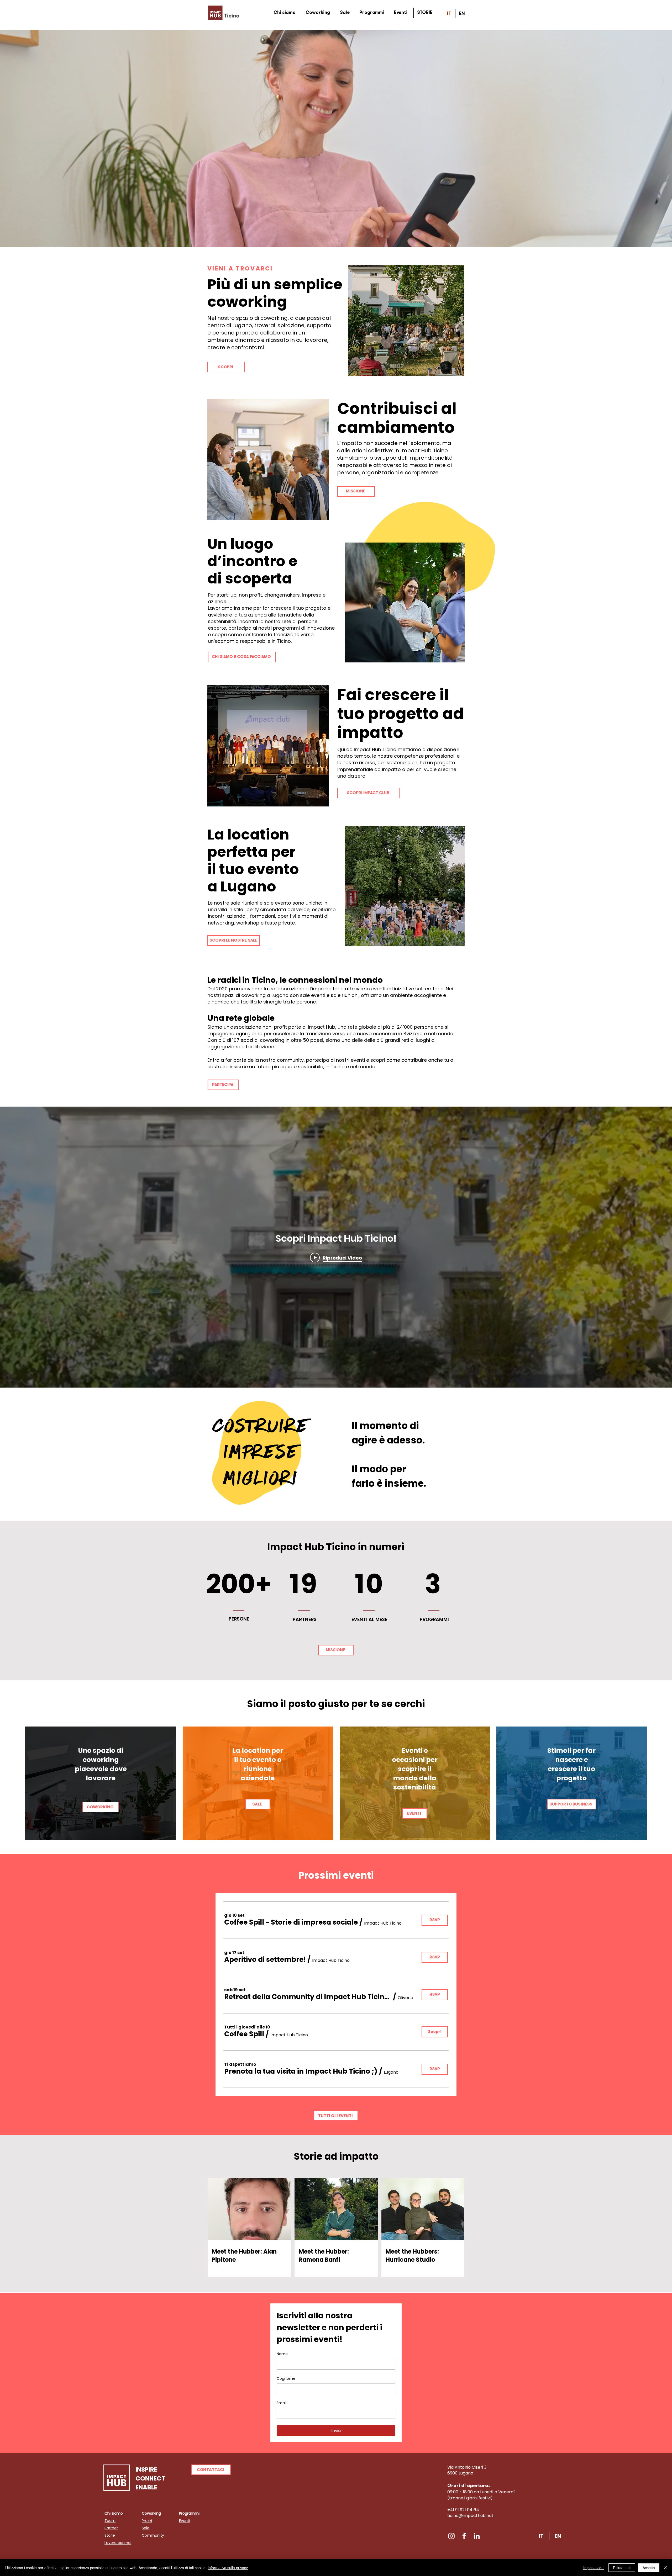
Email (282, 2403)
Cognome (286, 2379)
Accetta (649, 2568)
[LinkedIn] (477, 2536)
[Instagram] (451, 2536)
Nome (282, 2354)
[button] (291, 1922)
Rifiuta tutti (622, 2568)
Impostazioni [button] (594, 2568)
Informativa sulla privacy (228, 2568)
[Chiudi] (666, 2568)
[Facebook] (464, 2536)
